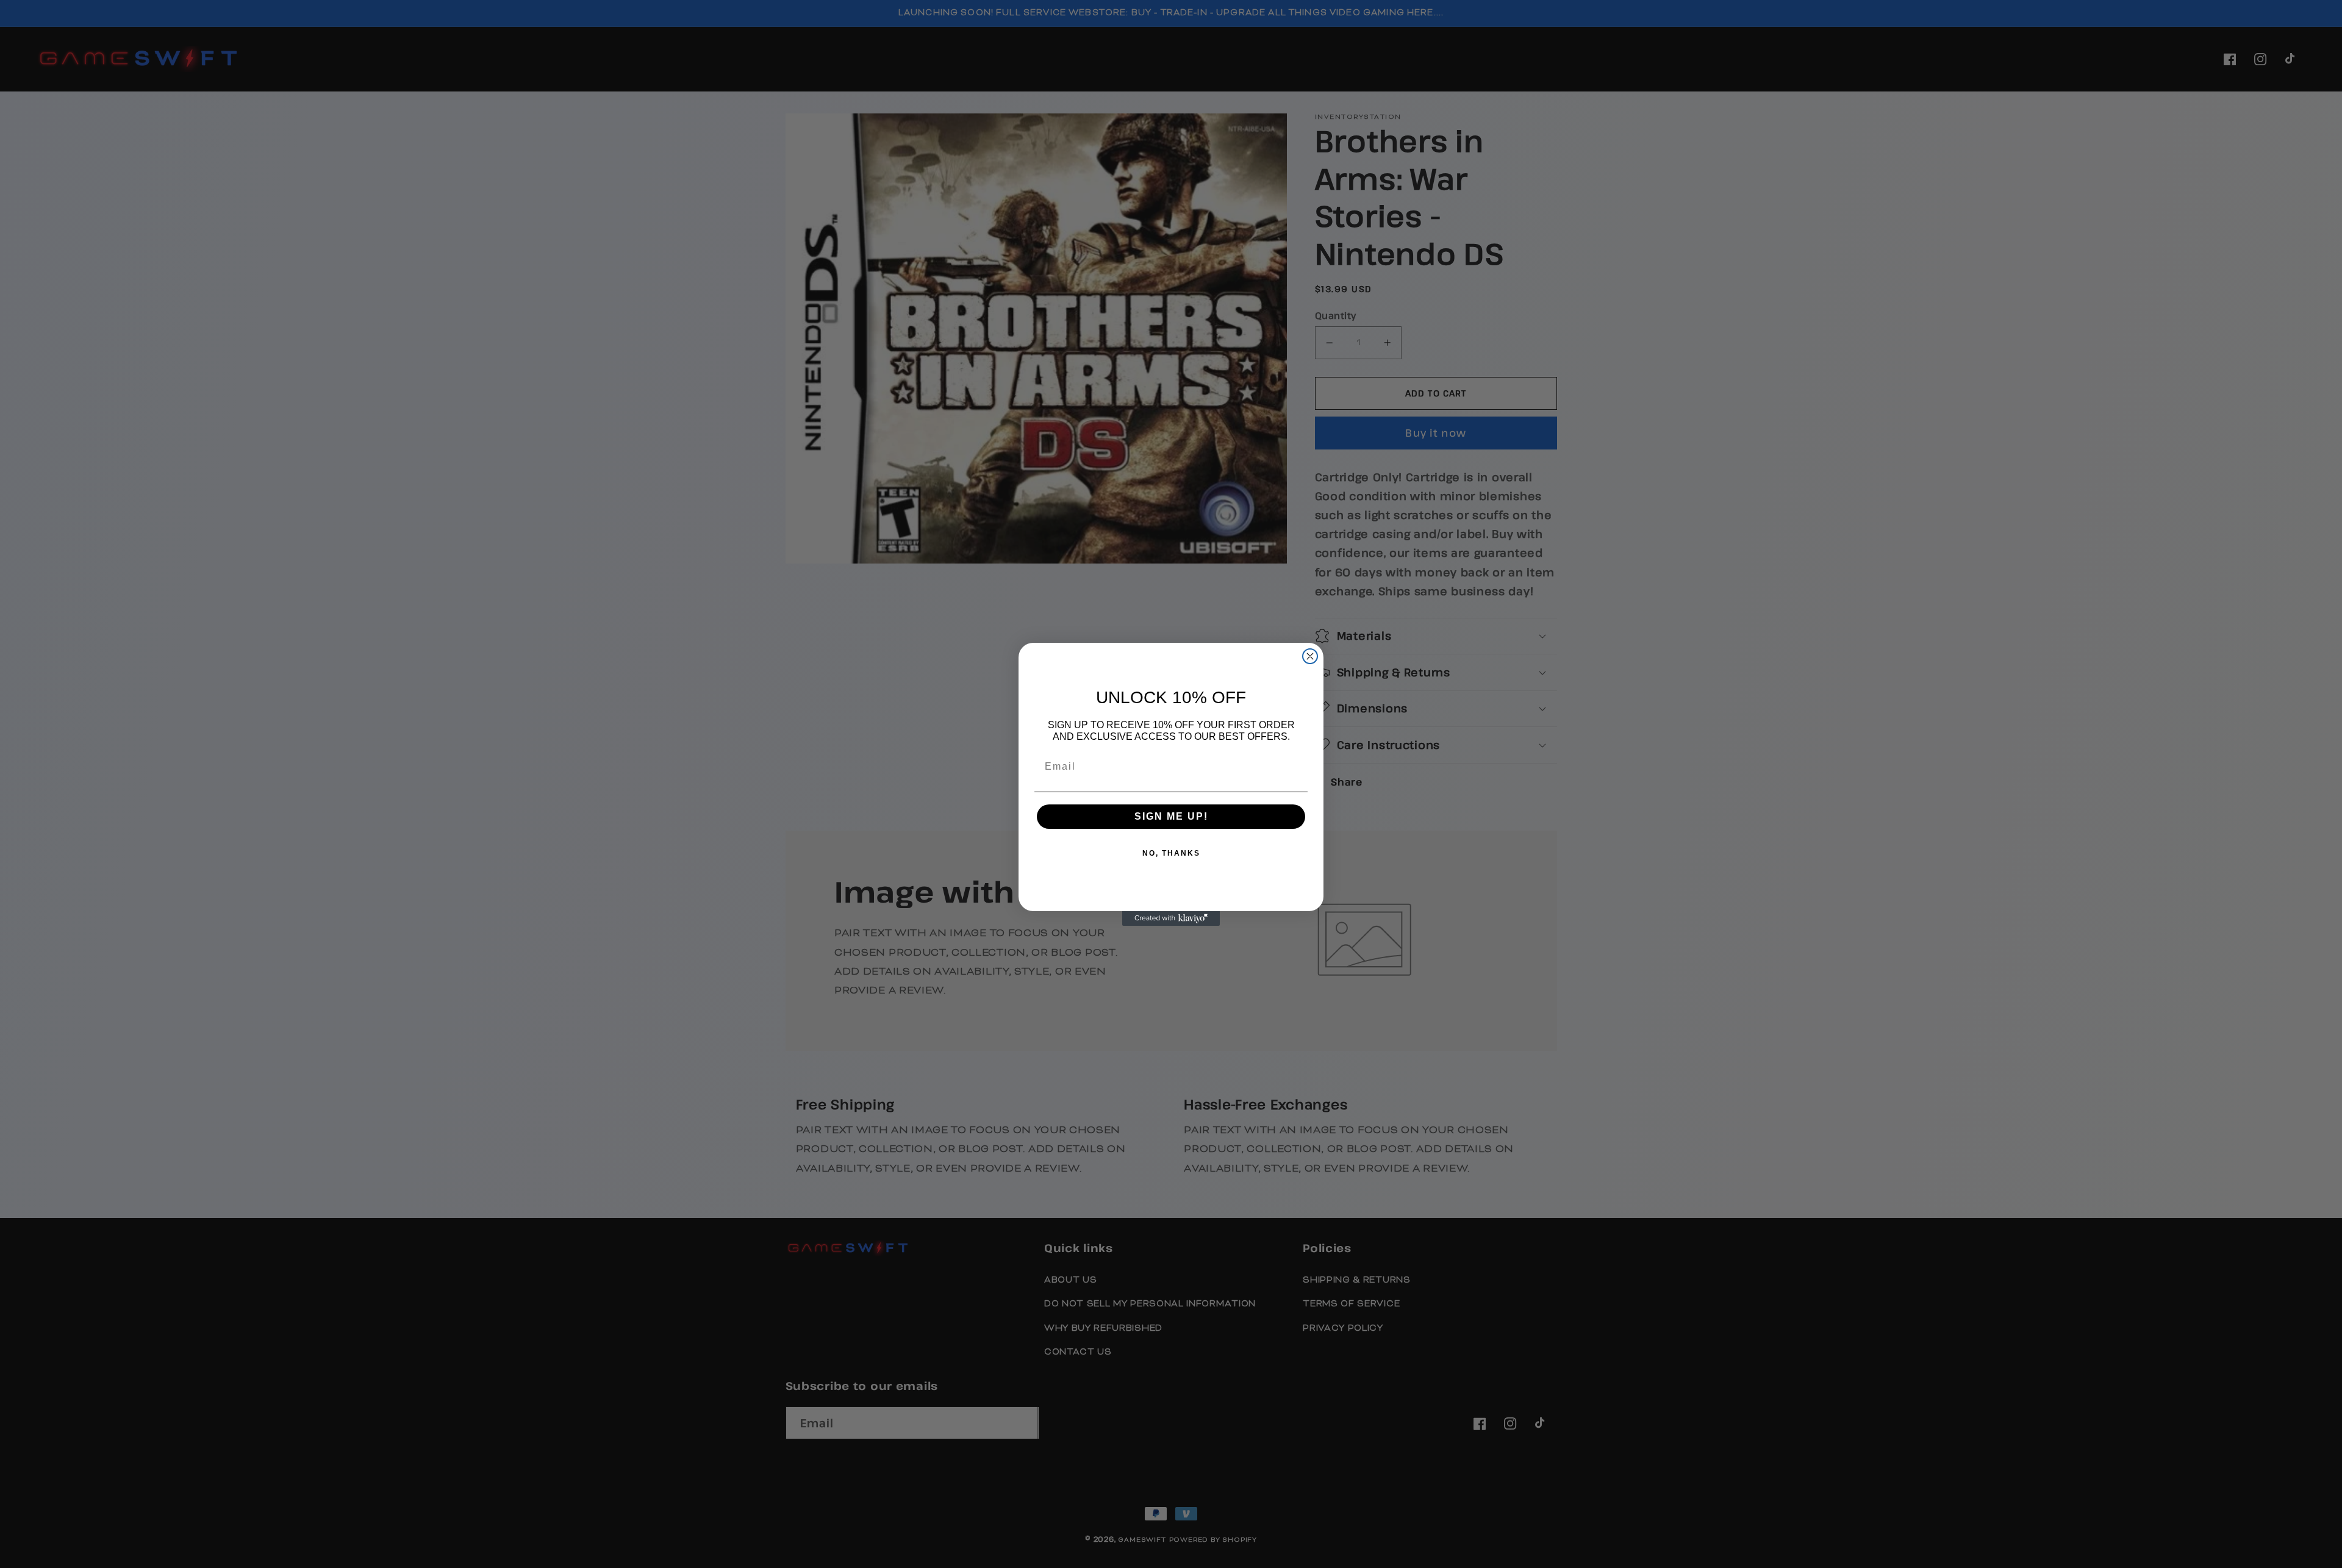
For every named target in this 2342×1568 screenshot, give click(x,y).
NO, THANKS (1171, 853)
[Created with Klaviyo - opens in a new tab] (1171, 918)
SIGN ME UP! (1171, 816)
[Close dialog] (1310, 656)
